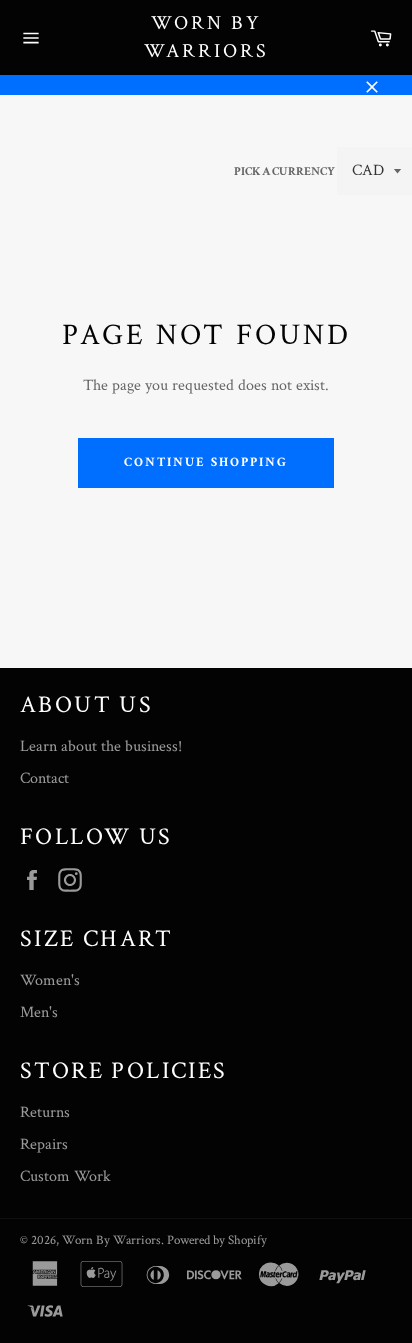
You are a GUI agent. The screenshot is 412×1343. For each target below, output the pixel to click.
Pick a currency (285, 171)
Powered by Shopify (217, 1240)
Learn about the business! (101, 746)
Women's (50, 980)
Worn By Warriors (206, 37)
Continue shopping (205, 462)
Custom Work (65, 1176)
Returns (45, 1112)
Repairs (44, 1144)
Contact (44, 778)
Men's (39, 1012)
